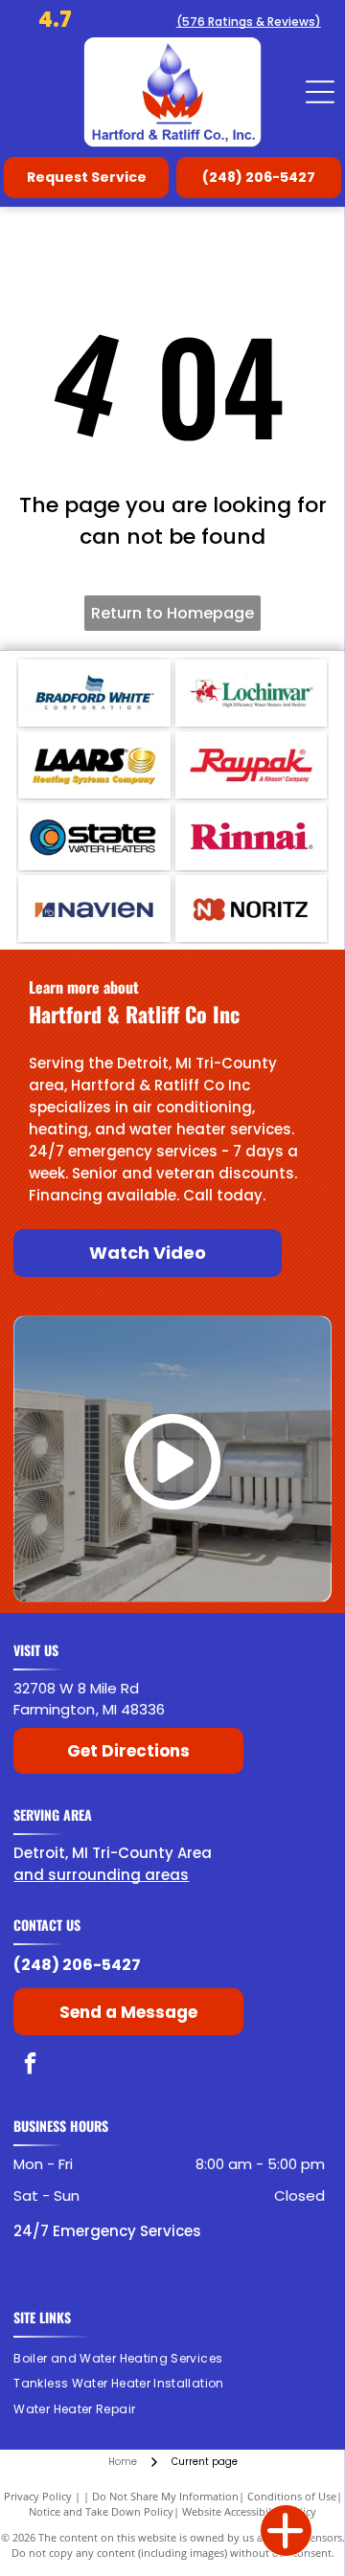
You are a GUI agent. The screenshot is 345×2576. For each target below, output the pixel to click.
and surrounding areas (101, 1875)
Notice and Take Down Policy (101, 2511)
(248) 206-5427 (77, 1965)
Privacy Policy (38, 2496)
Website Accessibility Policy (249, 2511)
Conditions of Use (292, 2496)
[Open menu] (320, 92)
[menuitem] (125, 2358)
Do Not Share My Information (165, 2496)
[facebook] (30, 2066)
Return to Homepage (172, 613)
